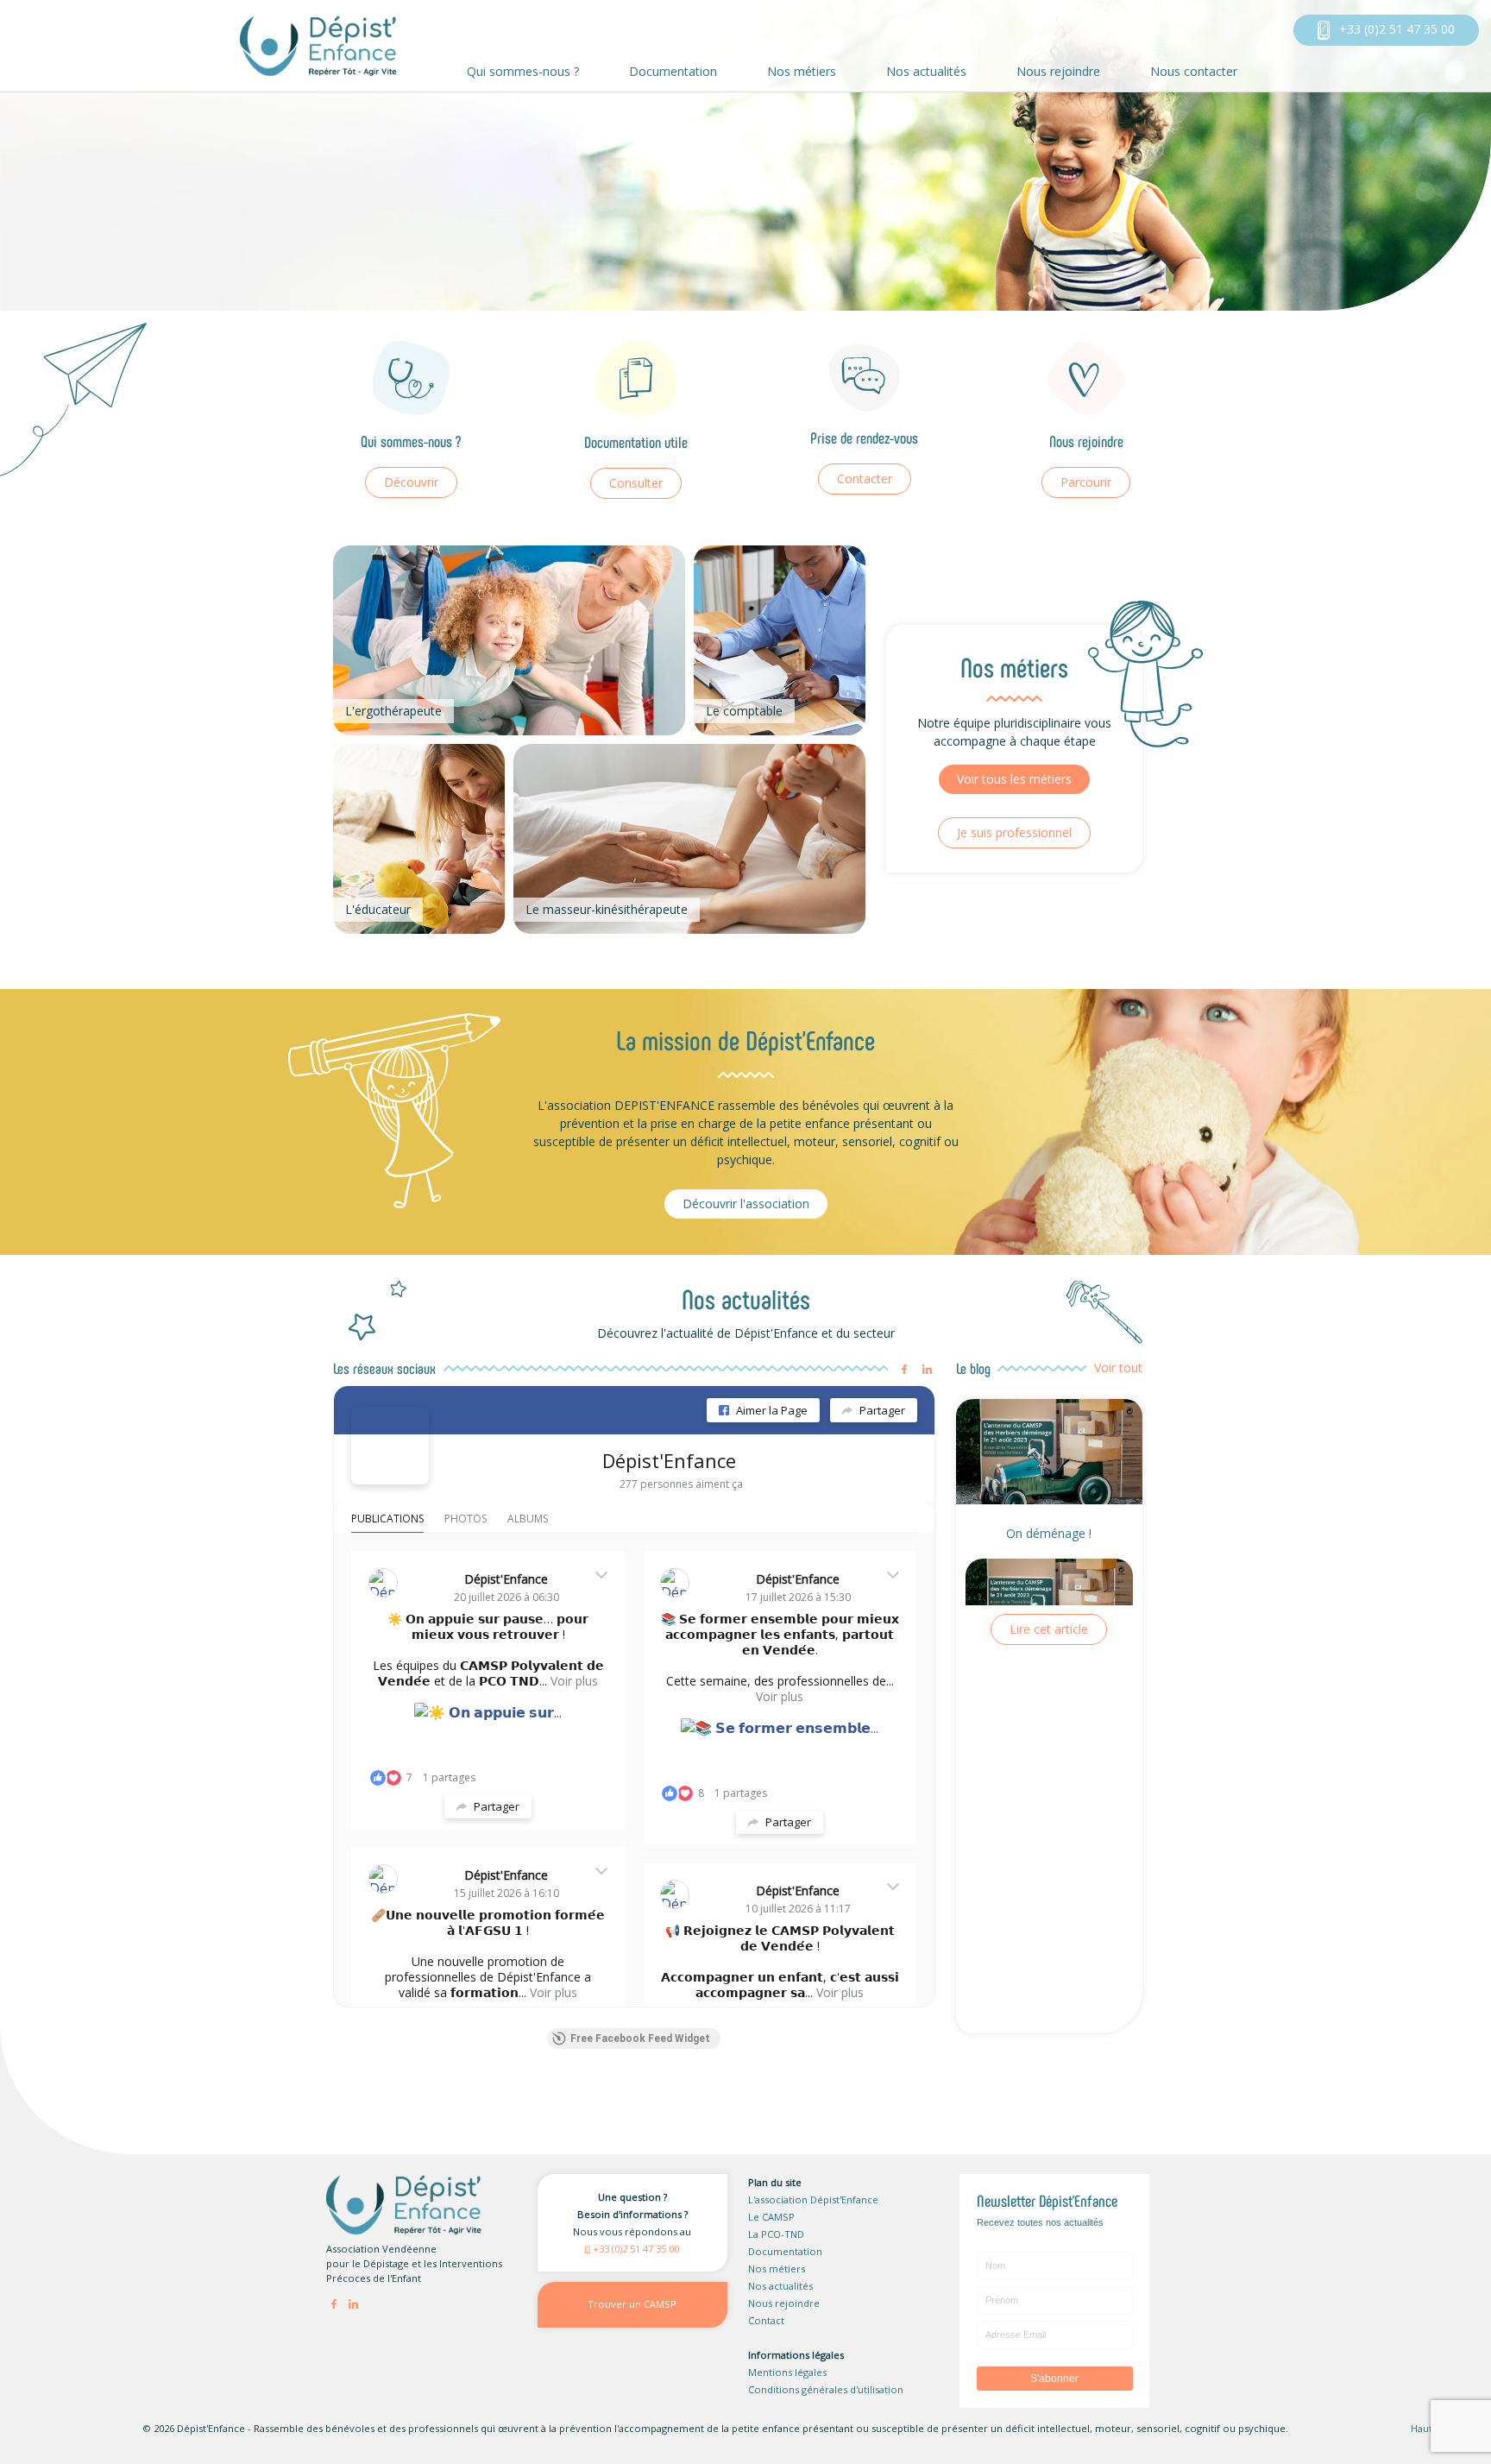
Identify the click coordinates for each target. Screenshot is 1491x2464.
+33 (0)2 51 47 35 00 (1395, 29)
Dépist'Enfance (669, 1460)
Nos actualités (926, 71)
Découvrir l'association (746, 1204)
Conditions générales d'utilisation (826, 2389)
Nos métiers (802, 71)
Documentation (673, 71)
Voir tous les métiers (1014, 779)
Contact (766, 2320)
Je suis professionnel (1014, 832)
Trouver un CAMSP (632, 2304)
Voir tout (1118, 1367)
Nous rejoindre (1058, 71)
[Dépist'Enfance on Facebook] (390, 1446)
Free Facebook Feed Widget (640, 2039)
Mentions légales (787, 2372)
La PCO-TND (776, 2234)
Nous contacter (1194, 71)
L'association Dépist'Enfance (813, 2199)
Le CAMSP (771, 2217)
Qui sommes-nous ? (523, 71)
